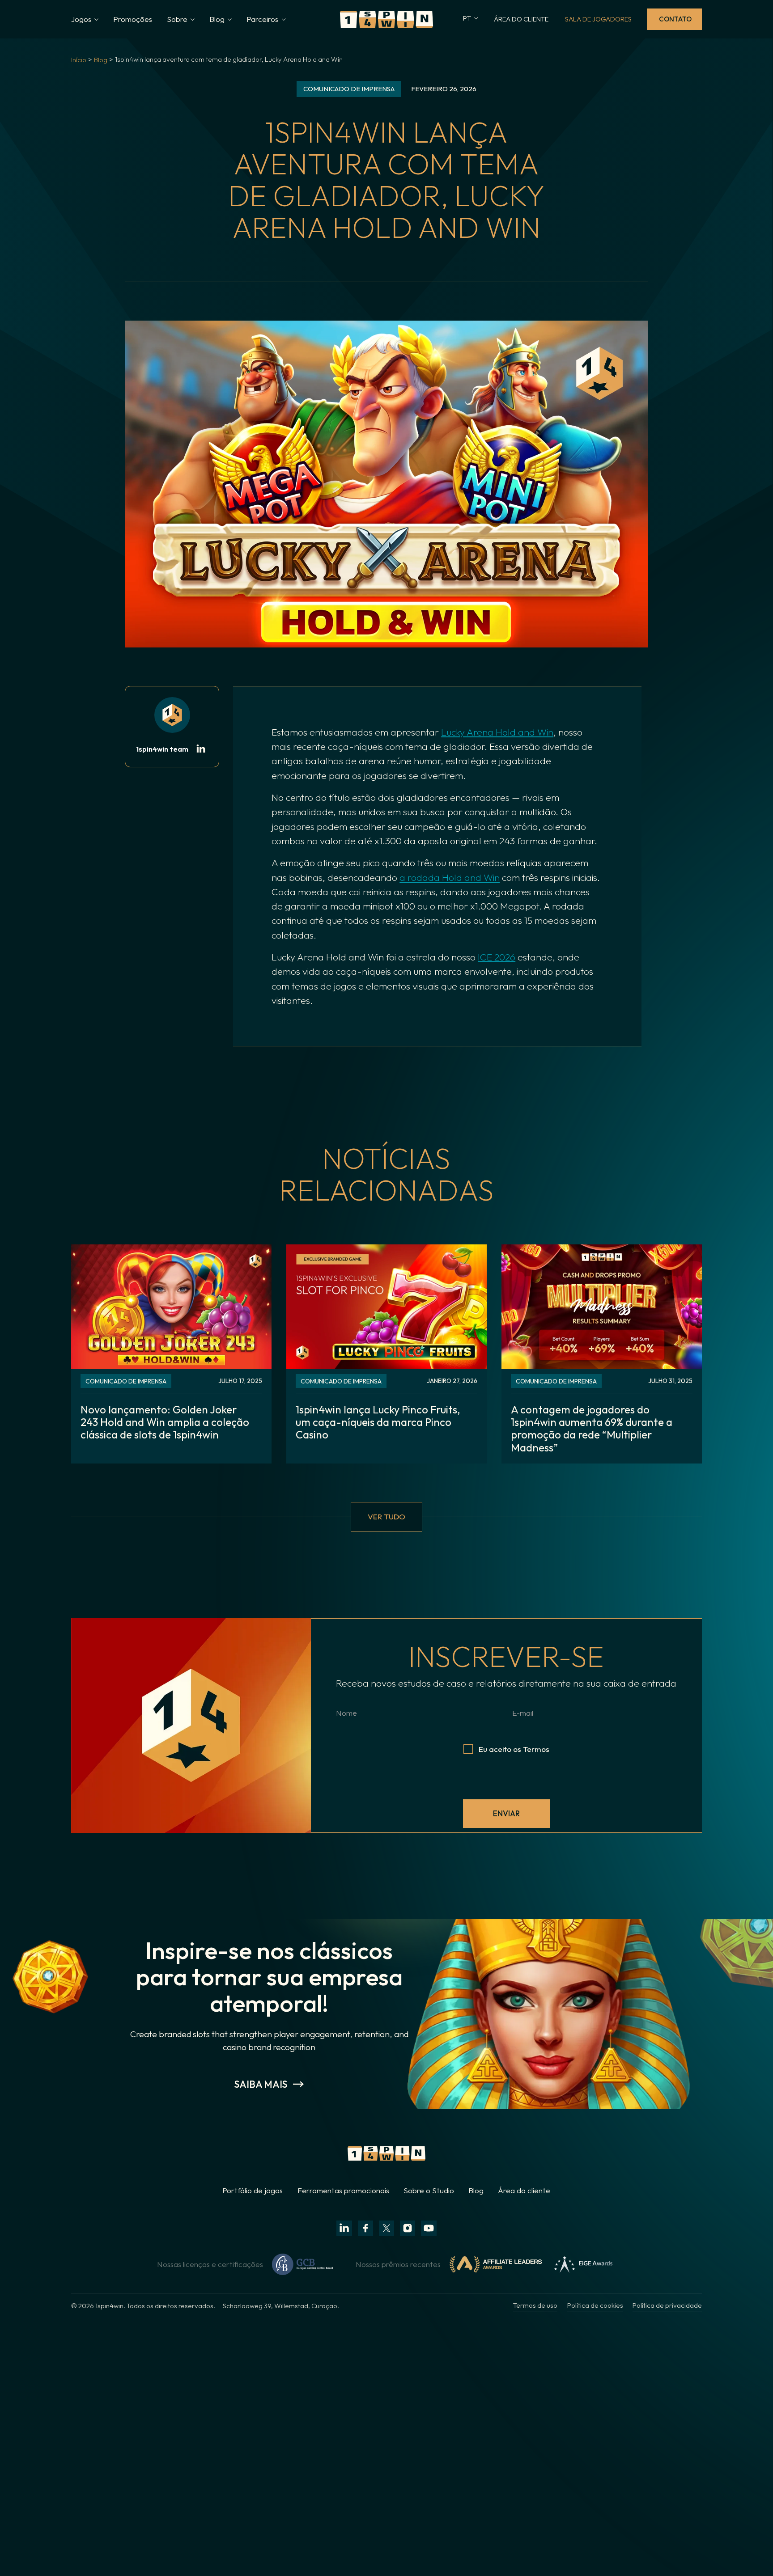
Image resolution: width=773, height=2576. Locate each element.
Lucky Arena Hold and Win (497, 732)
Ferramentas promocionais (343, 2190)
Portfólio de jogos (253, 2190)
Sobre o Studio (429, 2190)
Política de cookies (595, 2305)
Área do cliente (524, 2190)
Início (79, 60)
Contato (675, 19)
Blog (101, 60)
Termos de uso (535, 2305)
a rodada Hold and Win (450, 877)
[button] (85, 19)
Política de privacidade (667, 2305)
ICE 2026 (497, 957)
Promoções (133, 19)
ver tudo (386, 1516)
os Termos (531, 1749)
